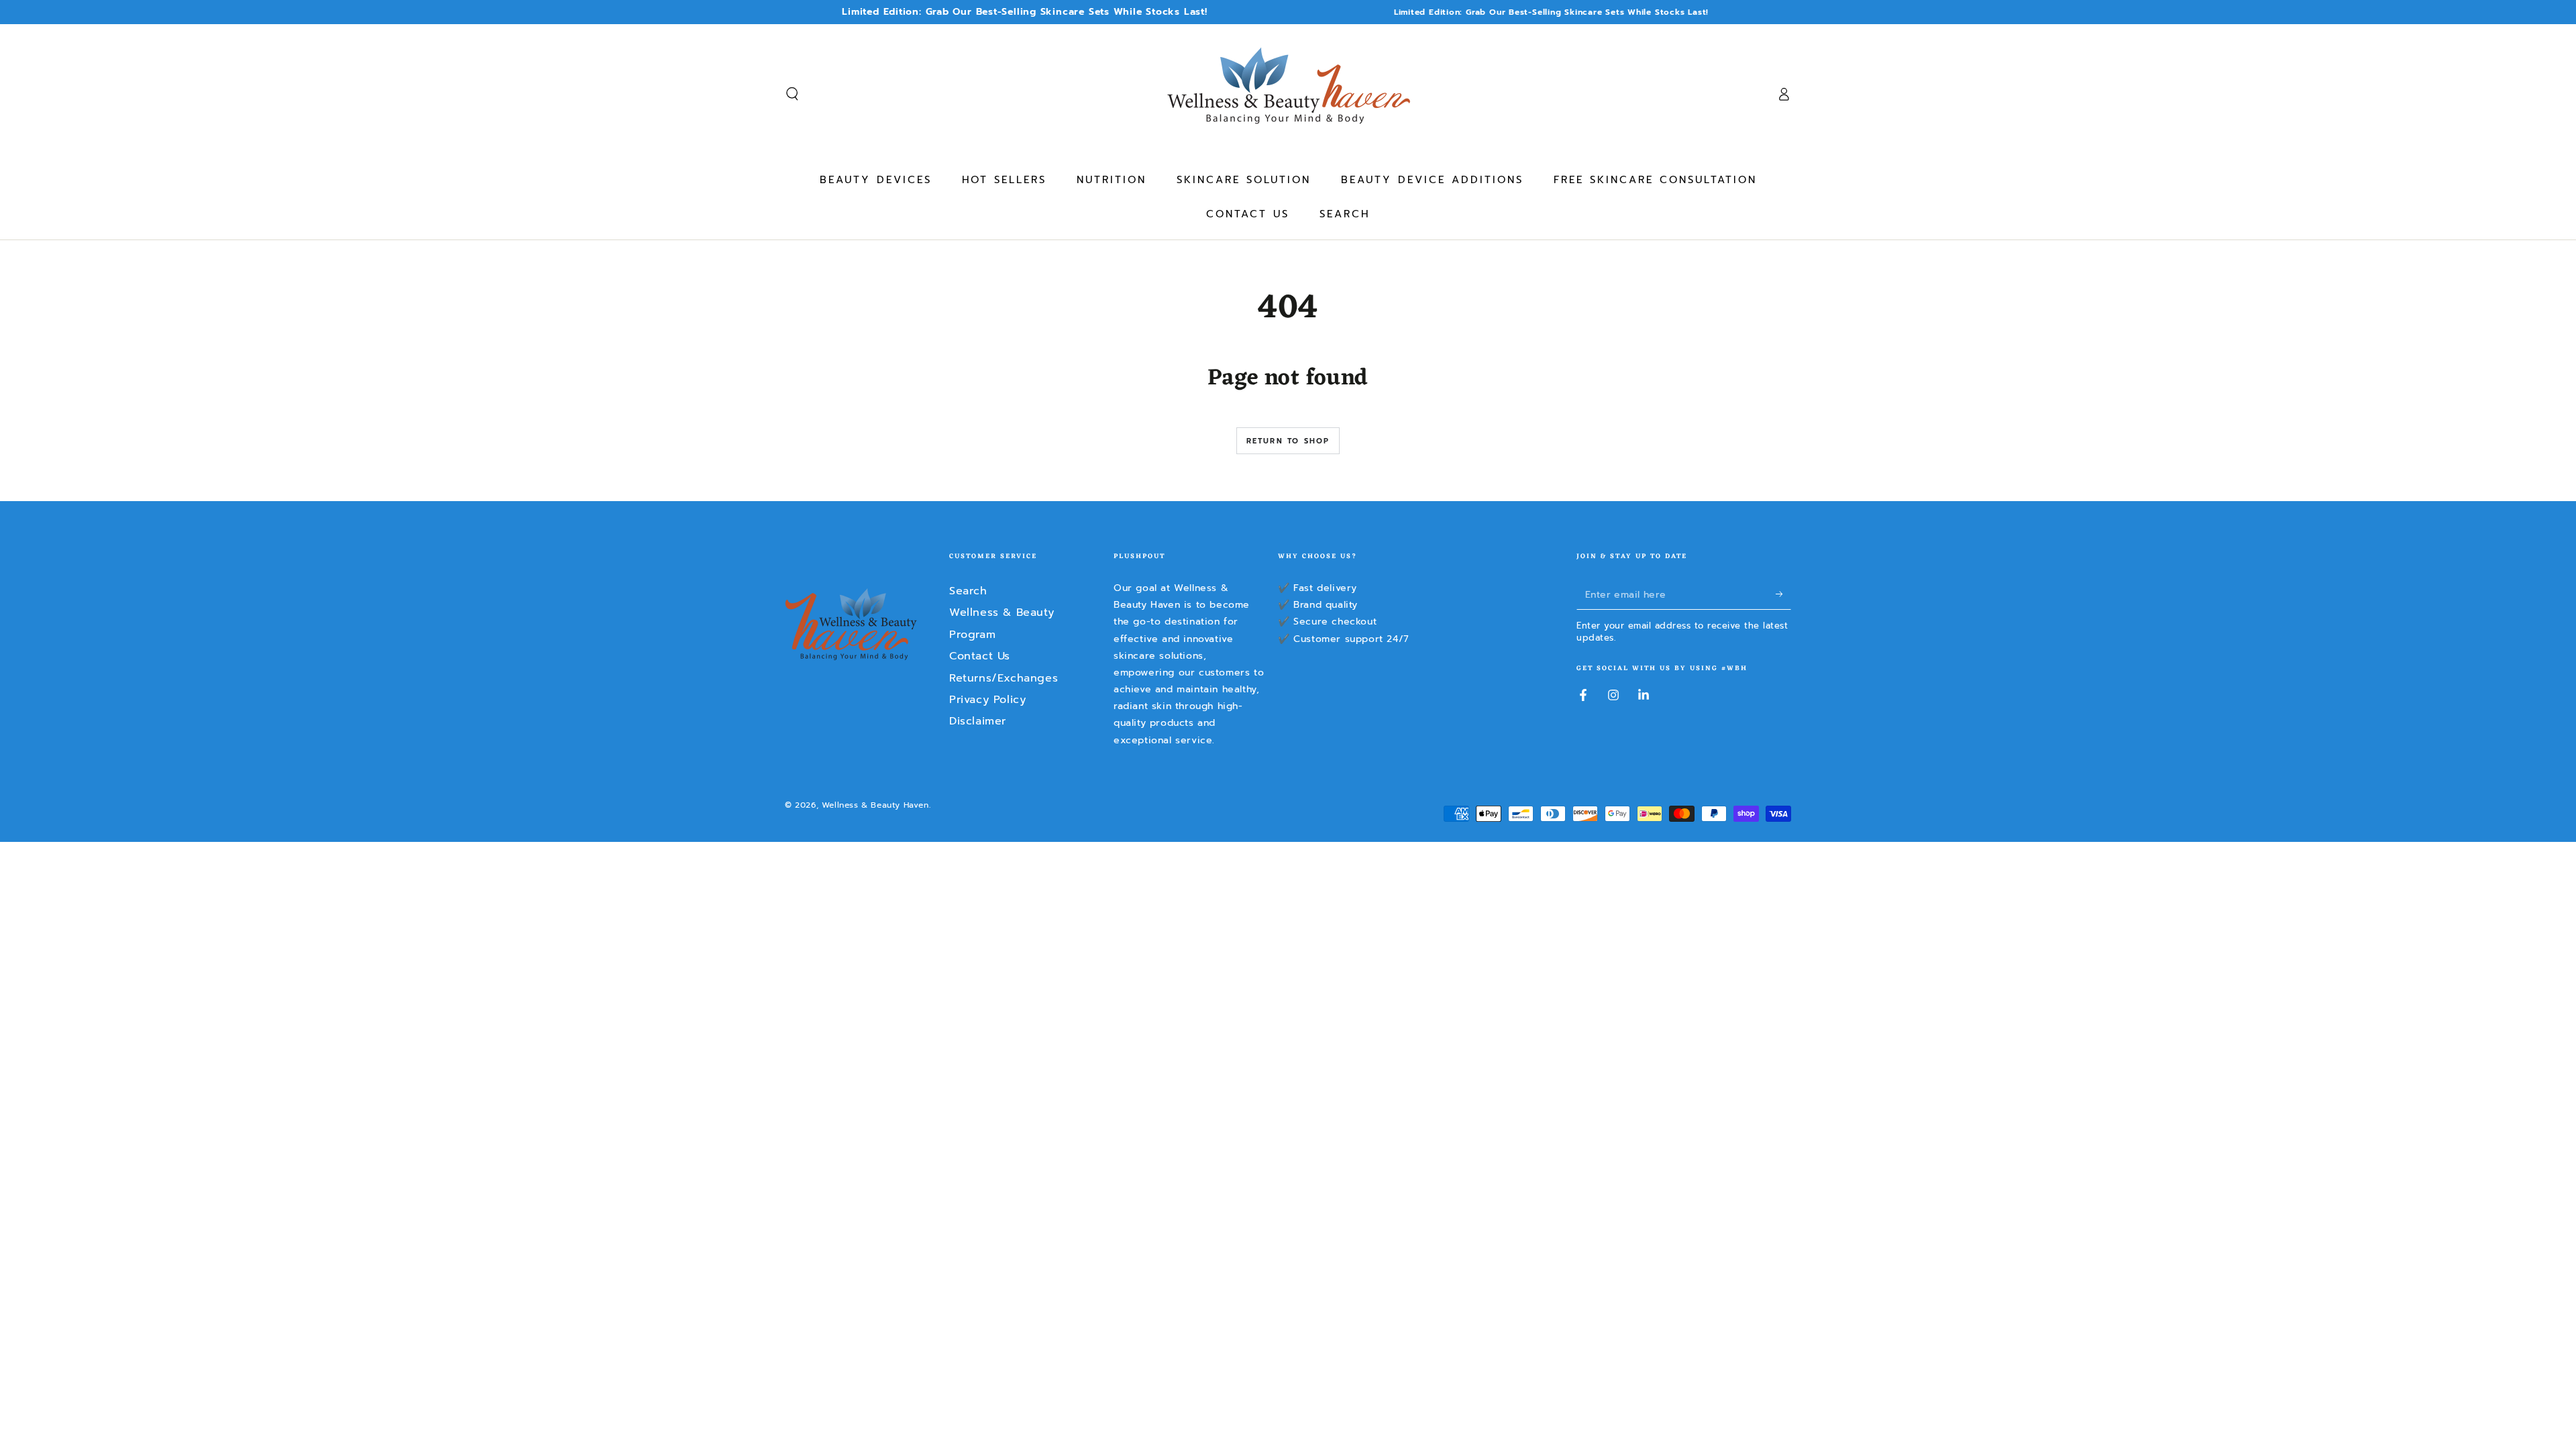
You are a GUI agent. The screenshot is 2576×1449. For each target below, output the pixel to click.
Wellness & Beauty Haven (875, 805)
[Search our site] (792, 94)
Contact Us (980, 656)
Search (968, 591)
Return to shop (1288, 441)
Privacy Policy (987, 700)
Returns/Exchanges (1004, 678)
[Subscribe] (1783, 594)
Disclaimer (978, 721)
